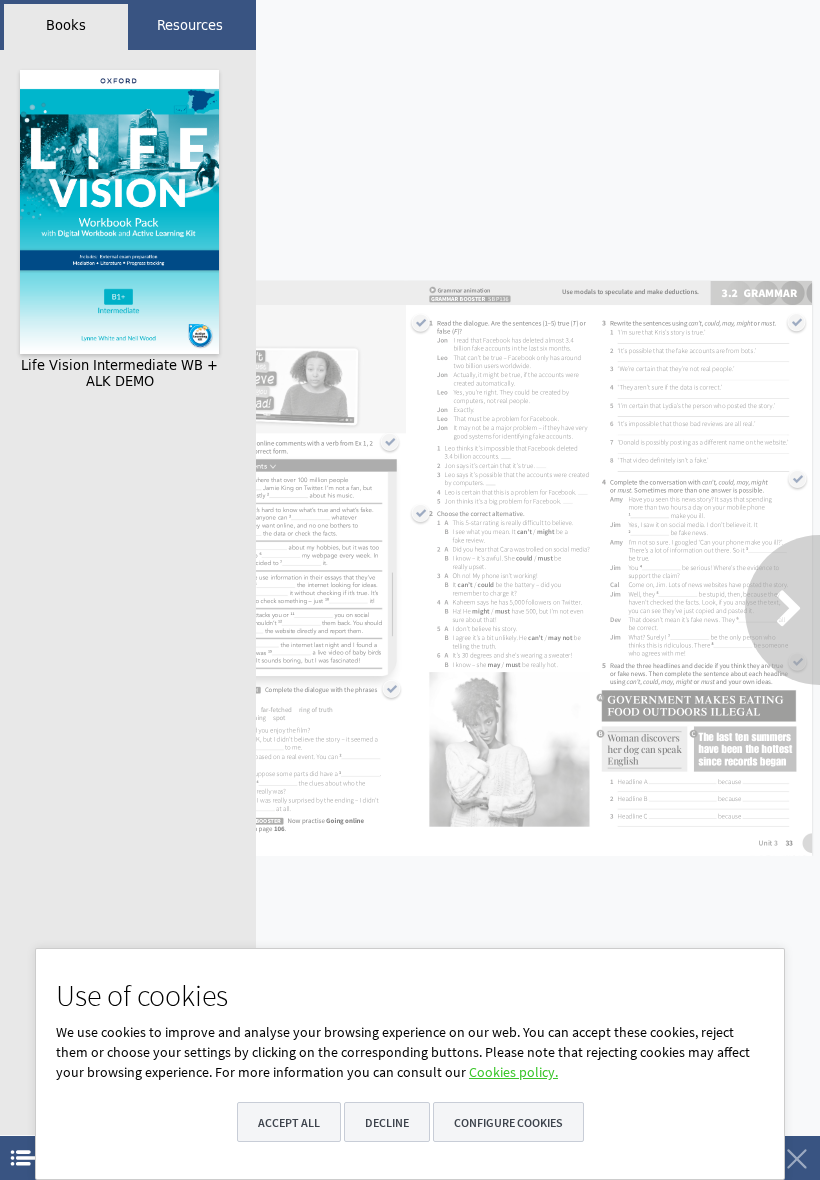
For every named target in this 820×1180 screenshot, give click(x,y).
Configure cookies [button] (508, 1122)
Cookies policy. (513, 1072)
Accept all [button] (289, 1122)
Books (66, 25)
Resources (190, 25)
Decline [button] (387, 1122)
